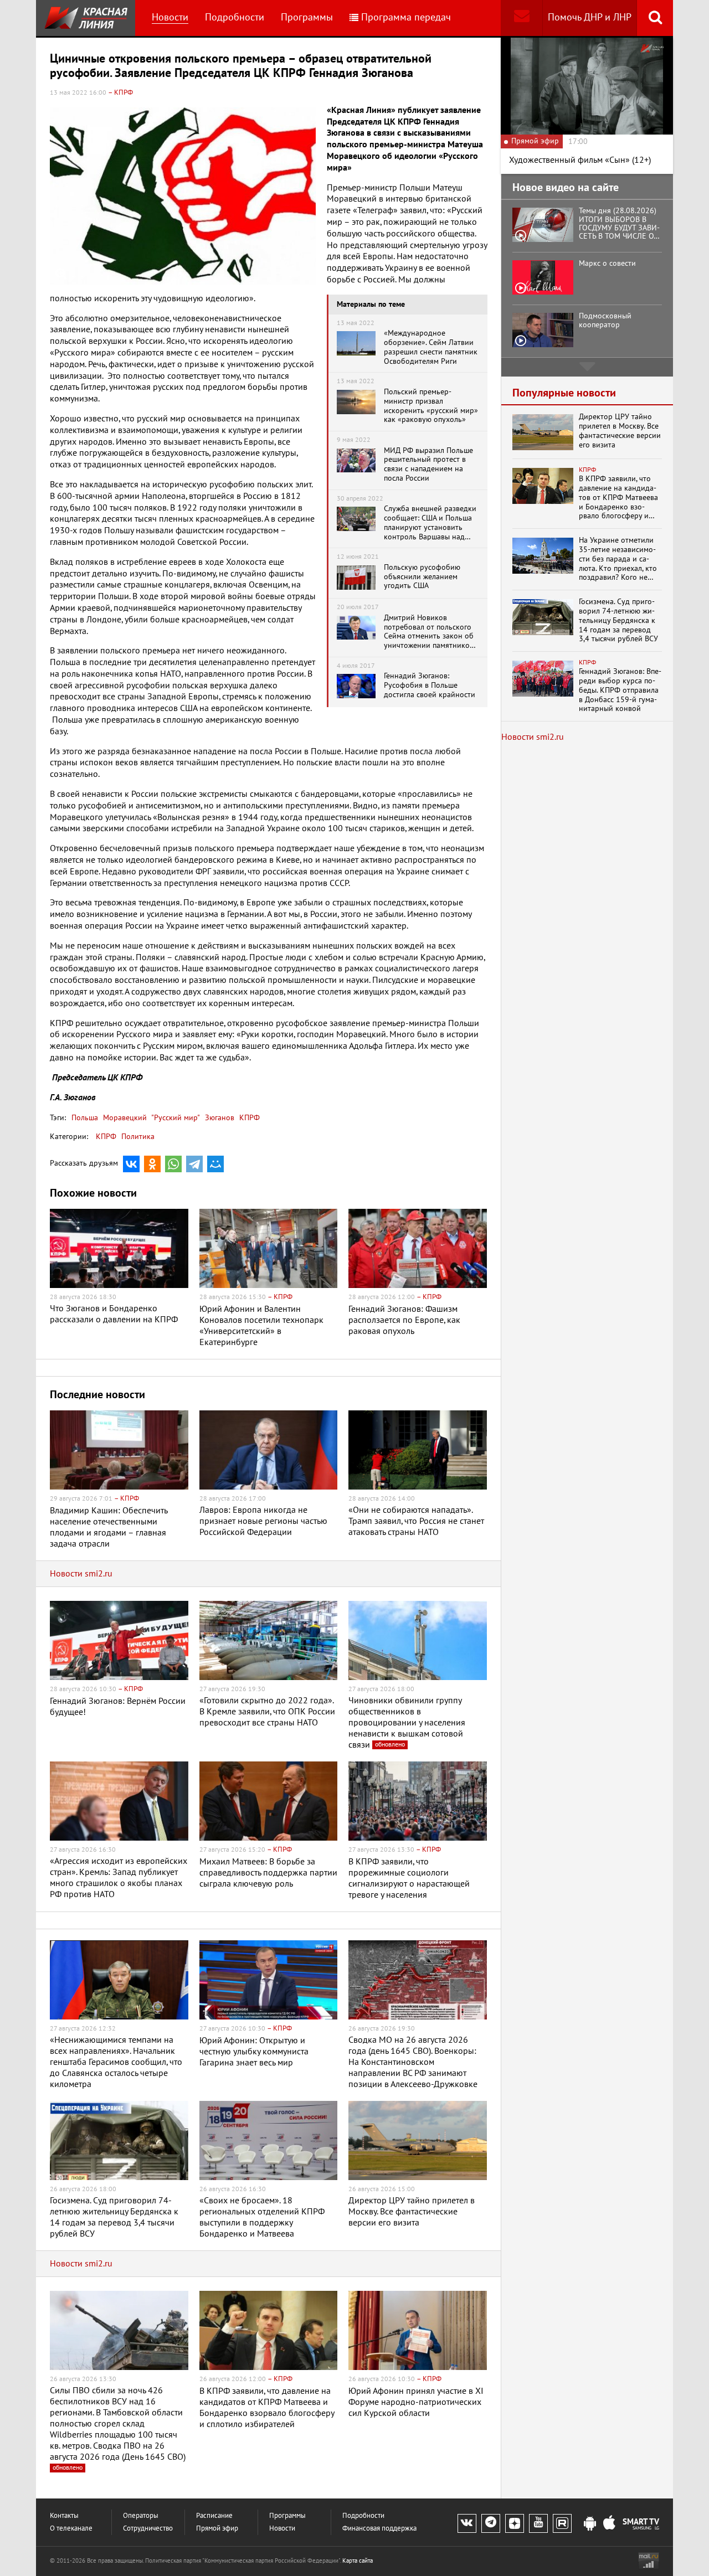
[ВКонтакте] (131, 1164)
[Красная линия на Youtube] (538, 2523)
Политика (138, 1137)
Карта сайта (358, 2561)
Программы (307, 17)
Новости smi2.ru (81, 1574)
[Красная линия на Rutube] (562, 2523)
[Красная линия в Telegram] (491, 2523)
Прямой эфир (217, 2529)
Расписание (214, 2516)
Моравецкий (124, 1118)
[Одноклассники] (152, 1164)
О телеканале (71, 2529)
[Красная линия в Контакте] (467, 2523)
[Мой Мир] (215, 1164)
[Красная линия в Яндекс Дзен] (515, 2523)
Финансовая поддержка (379, 2529)
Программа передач (406, 17)
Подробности (235, 17)
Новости (170, 17)
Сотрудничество (148, 2529)
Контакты (64, 2516)
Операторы (141, 2516)
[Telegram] (194, 1164)
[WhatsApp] (173, 1164)
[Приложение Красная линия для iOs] (609, 2524)
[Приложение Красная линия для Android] (590, 2524)
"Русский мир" (175, 1118)
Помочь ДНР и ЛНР (590, 17)
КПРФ (248, 1118)
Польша (85, 1118)
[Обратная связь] (522, 18)
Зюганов (219, 1118)
